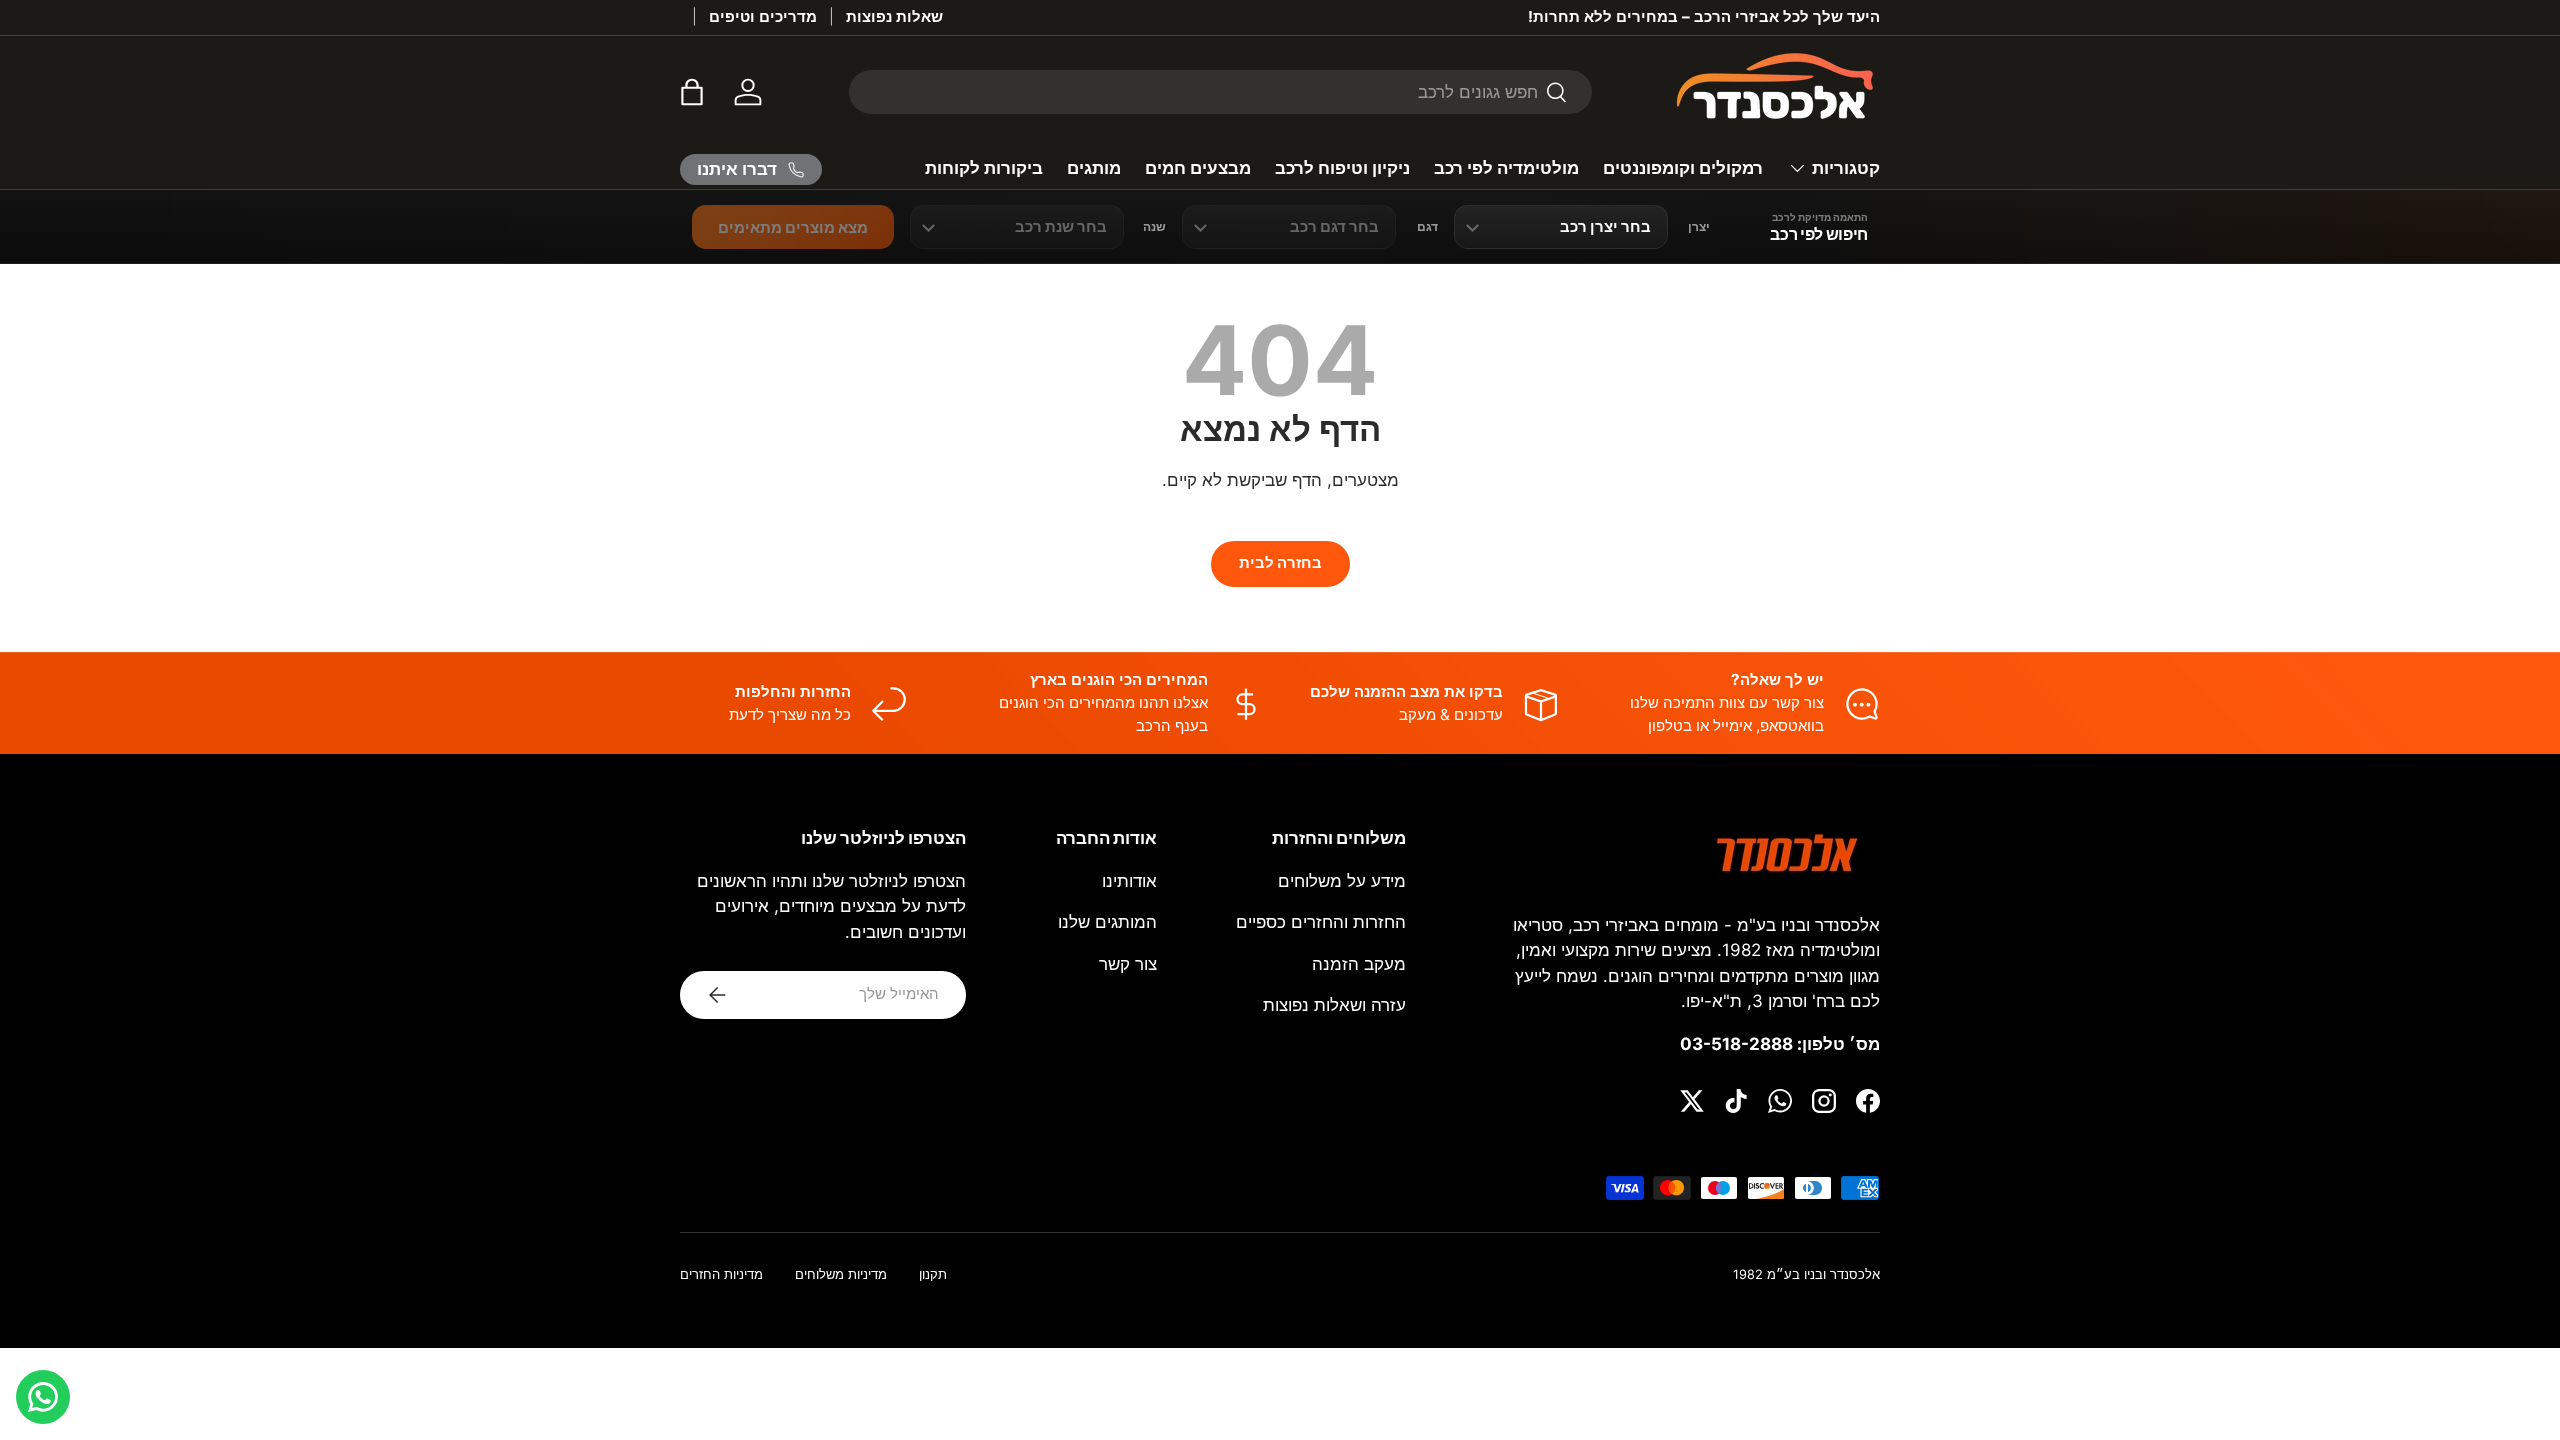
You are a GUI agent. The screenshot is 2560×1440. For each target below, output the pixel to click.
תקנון (933, 1274)
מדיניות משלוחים (841, 1274)
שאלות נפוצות (894, 16)
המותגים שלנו (1107, 922)
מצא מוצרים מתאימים (793, 227)
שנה (1154, 227)
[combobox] (1220, 92)
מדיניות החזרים (721, 1274)
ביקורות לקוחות (984, 168)
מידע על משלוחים (1342, 881)
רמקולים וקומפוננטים (1683, 168)
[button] (692, 92)
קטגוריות (1846, 168)
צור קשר (1128, 964)
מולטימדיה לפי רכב (1506, 168)
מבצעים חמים (1198, 168)
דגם (1427, 227)
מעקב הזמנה (1359, 964)
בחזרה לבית (1280, 563)
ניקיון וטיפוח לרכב (1342, 168)
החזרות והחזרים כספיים (1321, 922)
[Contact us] (43, 1397)
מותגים (1094, 168)
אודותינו (1129, 881)
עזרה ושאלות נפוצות (1334, 1005)
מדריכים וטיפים (763, 16)
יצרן (1699, 227)
